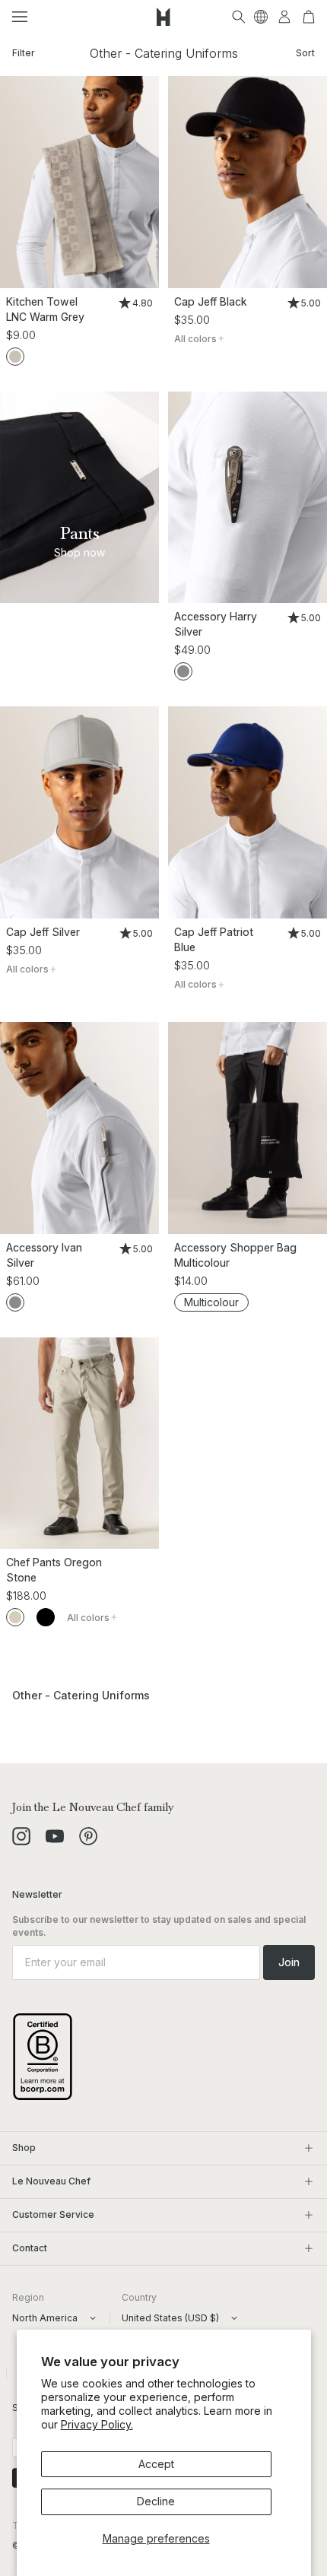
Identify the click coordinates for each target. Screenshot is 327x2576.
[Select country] (261, 17)
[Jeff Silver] (79, 812)
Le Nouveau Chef (51, 2181)
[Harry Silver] (248, 498)
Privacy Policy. (97, 2424)
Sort (305, 53)
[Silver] (183, 671)
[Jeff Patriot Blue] (248, 812)
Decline (156, 2501)
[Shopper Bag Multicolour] (248, 1128)
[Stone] (15, 1617)
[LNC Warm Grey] (79, 182)
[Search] (239, 17)
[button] (20, 17)
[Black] (46, 1617)
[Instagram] (21, 1836)
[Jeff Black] (248, 182)
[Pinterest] (88, 1836)
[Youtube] (55, 1836)
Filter (24, 53)
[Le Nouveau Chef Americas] (163, 17)
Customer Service (53, 2214)
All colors (195, 339)
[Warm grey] (15, 357)
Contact (30, 2248)
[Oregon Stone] (79, 1443)
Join (289, 1962)
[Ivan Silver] (79, 1128)
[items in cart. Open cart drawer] (309, 17)
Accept (156, 2464)
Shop (24, 2148)
